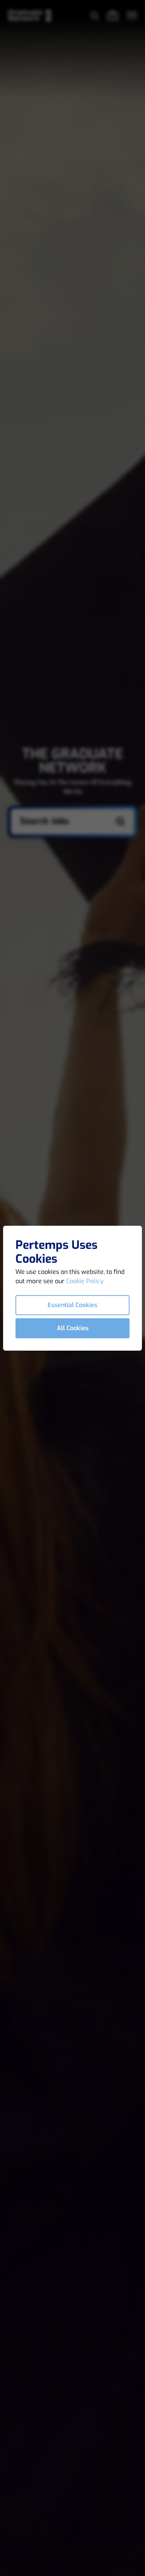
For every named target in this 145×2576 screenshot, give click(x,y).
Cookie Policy (85, 1281)
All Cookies (73, 1328)
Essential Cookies (72, 1305)
